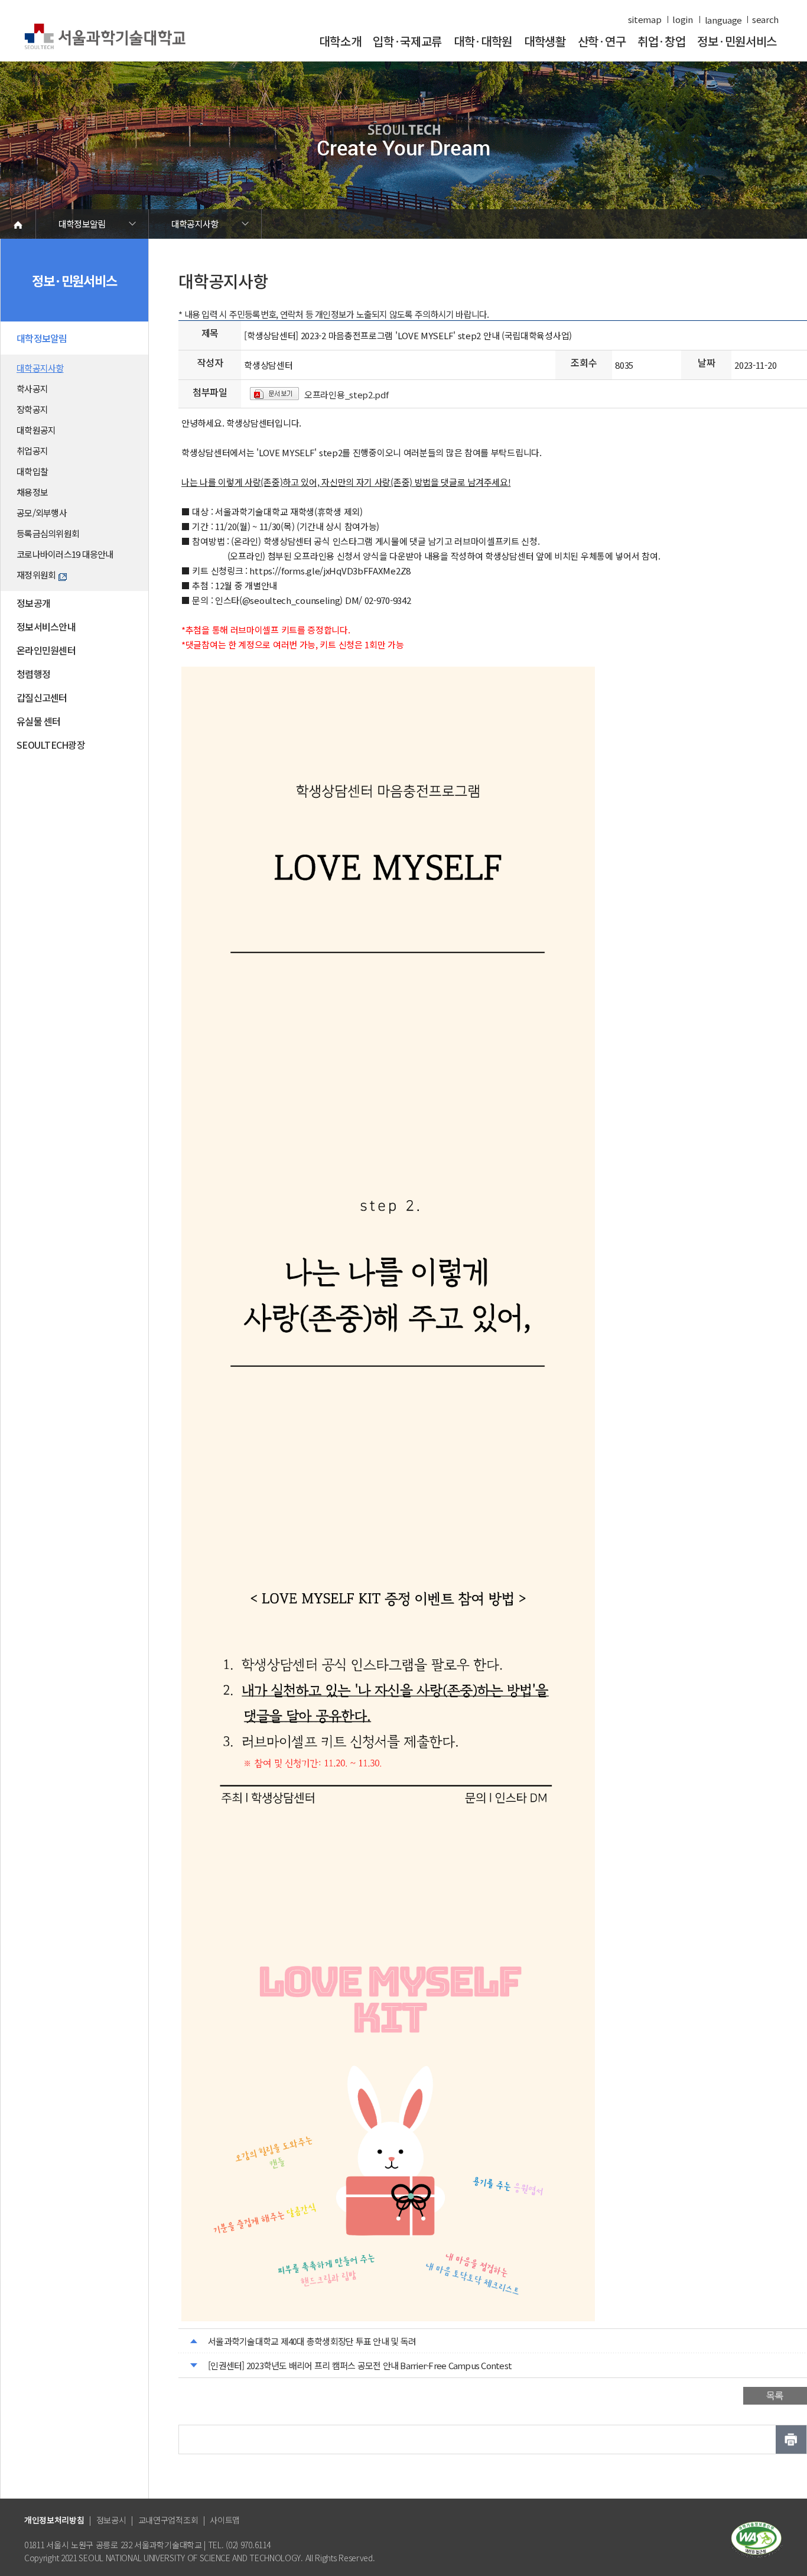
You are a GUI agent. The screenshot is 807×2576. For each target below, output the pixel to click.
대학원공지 (36, 430)
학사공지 (32, 389)
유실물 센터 (39, 721)
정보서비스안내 (46, 626)
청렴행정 (33, 674)
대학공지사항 (195, 224)
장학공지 (32, 409)
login (683, 20)
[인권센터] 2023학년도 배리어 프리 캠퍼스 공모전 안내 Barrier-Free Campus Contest (360, 2365)
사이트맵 (225, 2520)
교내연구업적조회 (168, 2520)
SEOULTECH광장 (51, 745)
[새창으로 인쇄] (791, 2439)
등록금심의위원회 (48, 533)
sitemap (645, 20)
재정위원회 (36, 575)
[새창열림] (756, 2538)
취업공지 (32, 451)
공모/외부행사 (42, 513)
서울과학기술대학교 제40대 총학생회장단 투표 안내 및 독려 (312, 2341)
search (765, 20)
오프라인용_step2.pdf (346, 394)
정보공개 (33, 603)
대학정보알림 (82, 224)
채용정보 (32, 492)
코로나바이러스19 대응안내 (65, 554)
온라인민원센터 (46, 650)
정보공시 (111, 2520)
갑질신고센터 (42, 697)
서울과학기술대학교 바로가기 (105, 37)
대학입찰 (32, 471)
